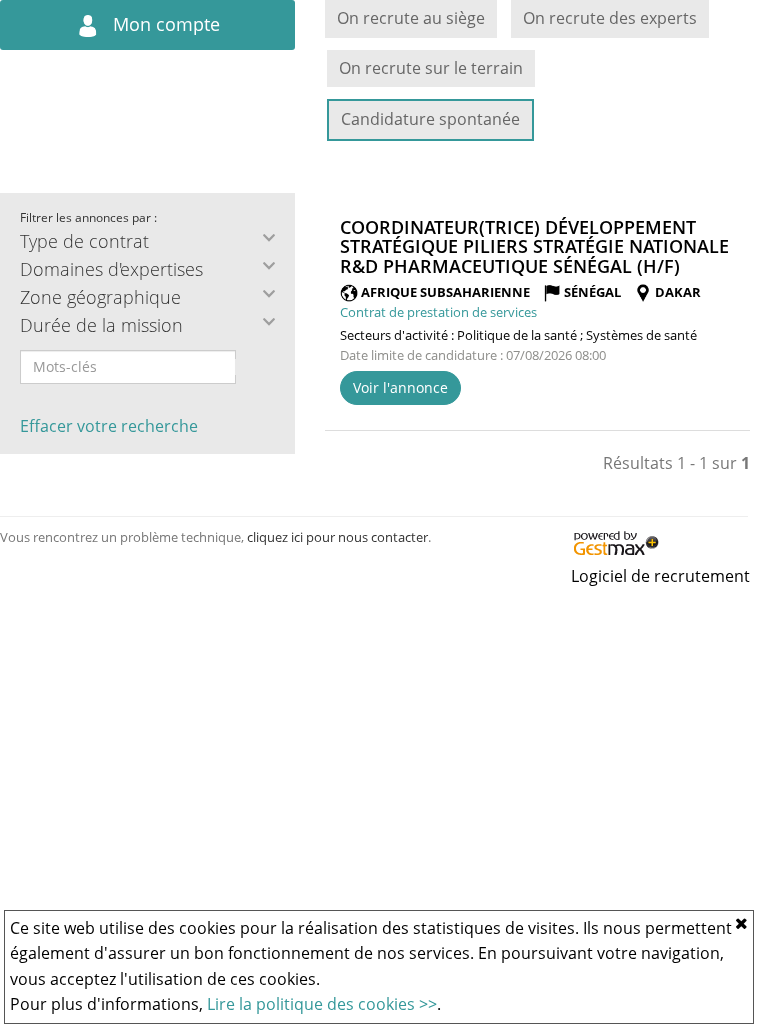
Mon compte (164, 24)
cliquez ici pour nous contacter (337, 537)
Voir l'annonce (400, 387)
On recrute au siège (411, 18)
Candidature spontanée (430, 119)
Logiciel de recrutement (660, 576)
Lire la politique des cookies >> (322, 1004)
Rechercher (249, 367)
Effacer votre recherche (109, 426)
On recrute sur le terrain (431, 68)
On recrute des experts (610, 18)
